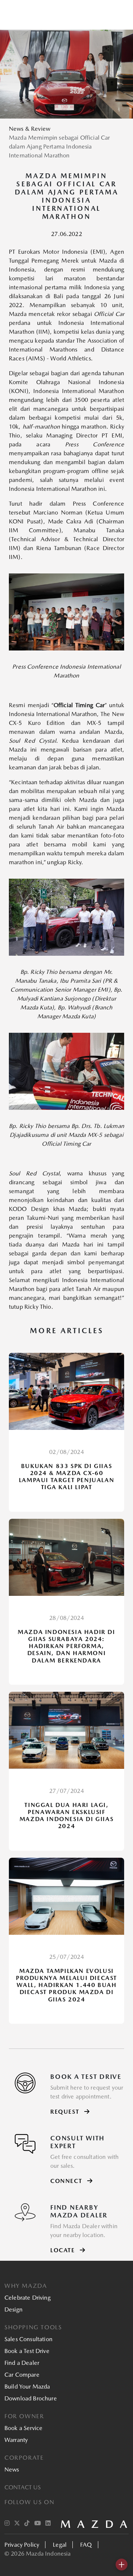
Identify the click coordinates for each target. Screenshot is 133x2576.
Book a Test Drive (27, 2351)
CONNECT (67, 2181)
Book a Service (23, 2428)
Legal (60, 2545)
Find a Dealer (22, 2363)
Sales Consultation (28, 2339)
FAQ (86, 2545)
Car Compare (22, 2375)
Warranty (16, 2440)
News (12, 2470)
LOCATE (64, 2250)
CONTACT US (23, 2487)
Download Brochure (31, 2398)
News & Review (30, 129)
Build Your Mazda (27, 2387)
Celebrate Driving (28, 2298)
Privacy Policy (22, 2545)
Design (13, 2309)
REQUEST (66, 2112)
